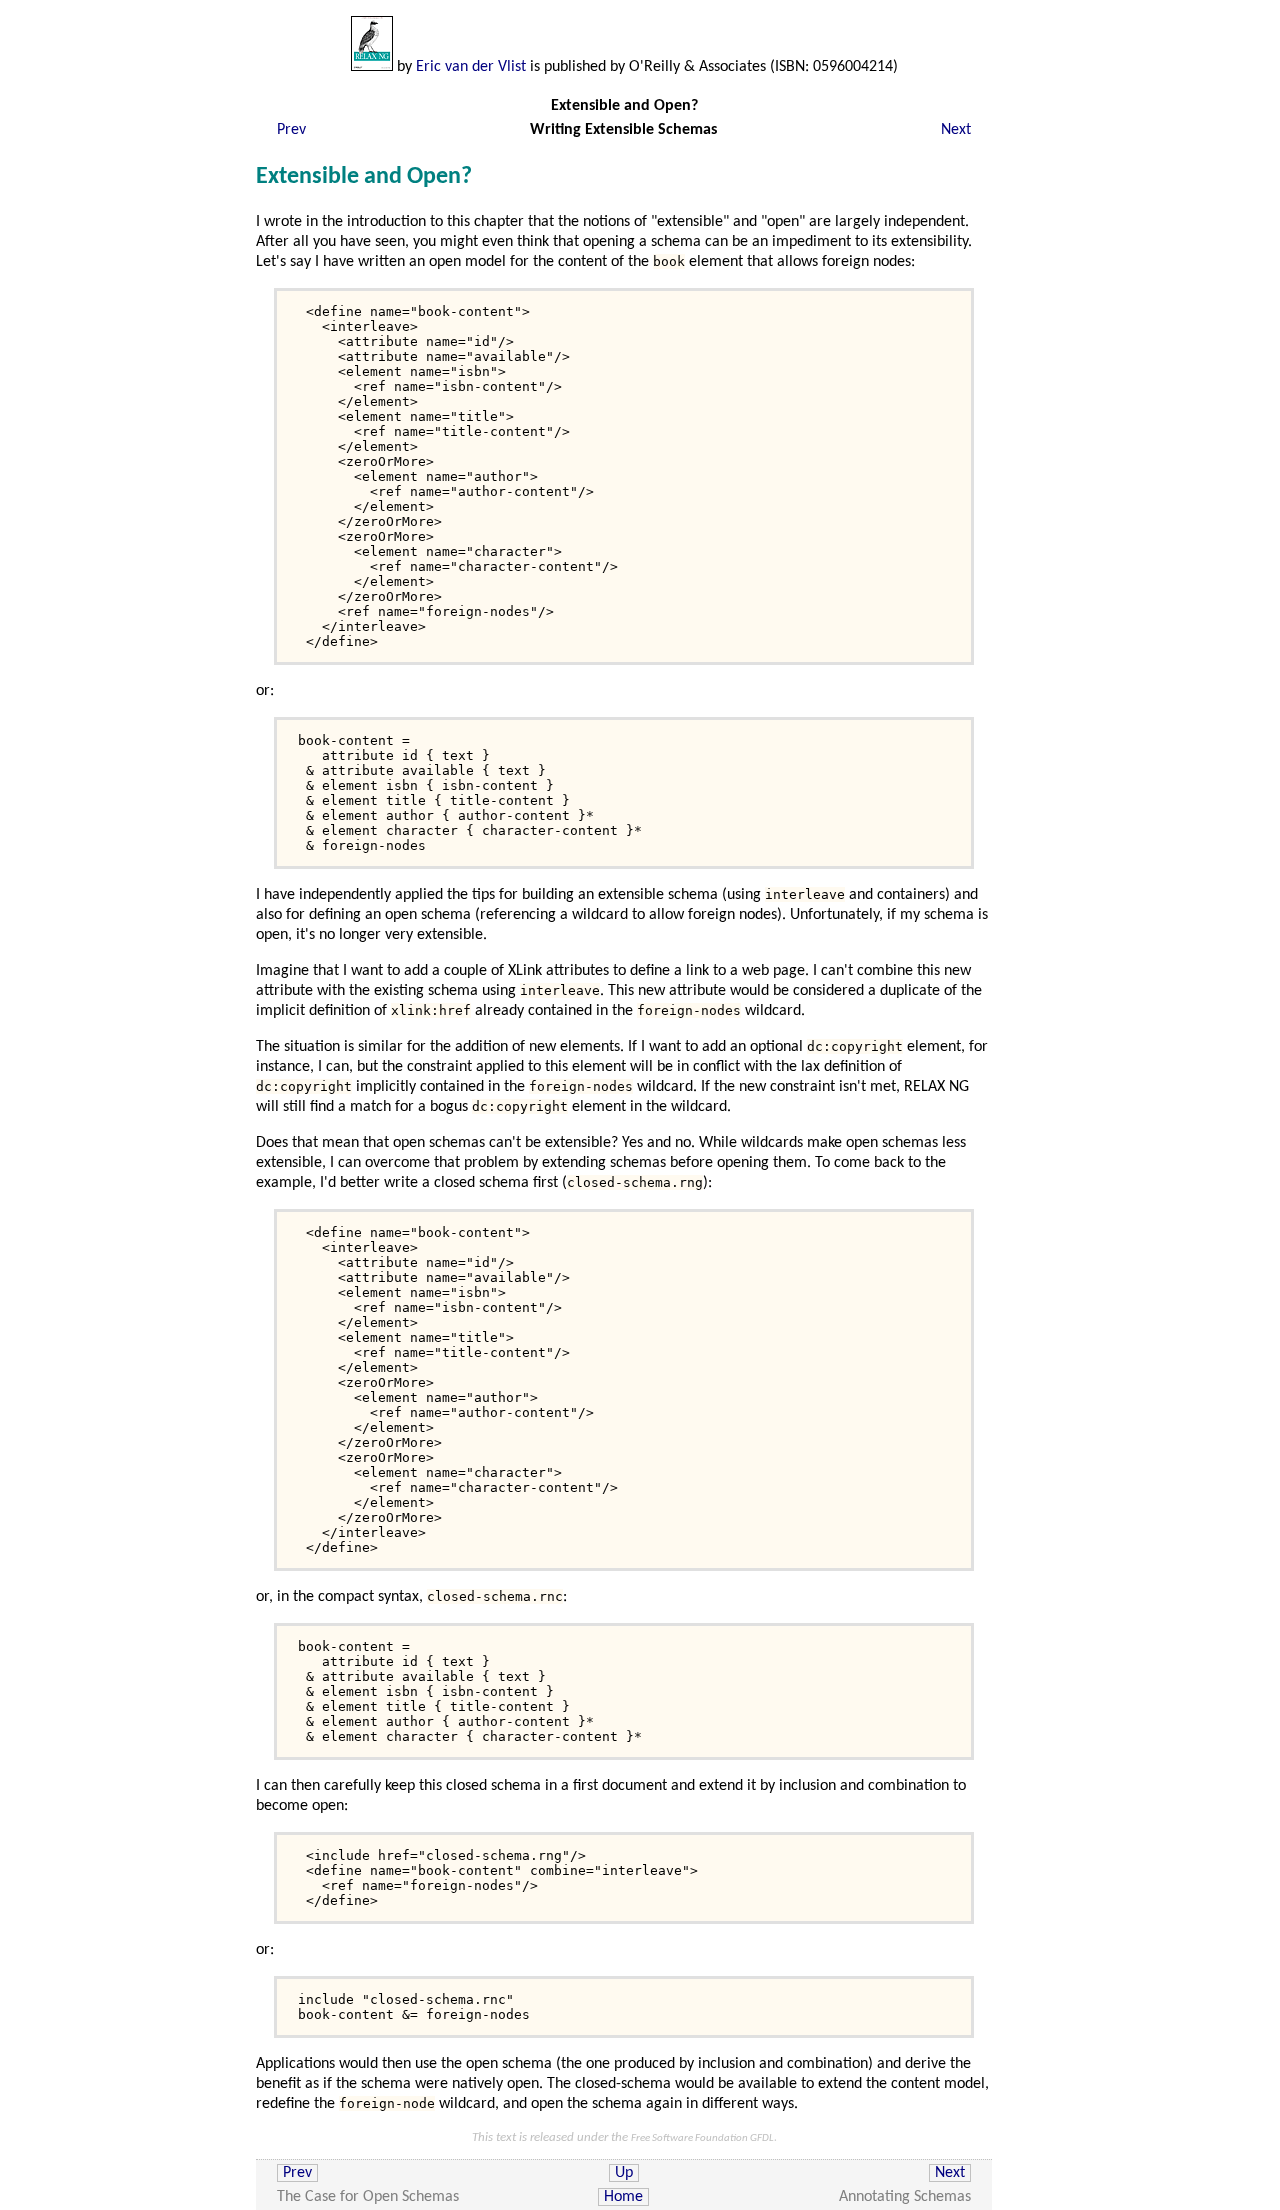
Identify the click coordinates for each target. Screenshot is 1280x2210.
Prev (291, 130)
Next (956, 130)
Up (624, 2173)
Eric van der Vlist (471, 67)
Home (623, 2197)
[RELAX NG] (372, 67)
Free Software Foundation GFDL (702, 2138)
